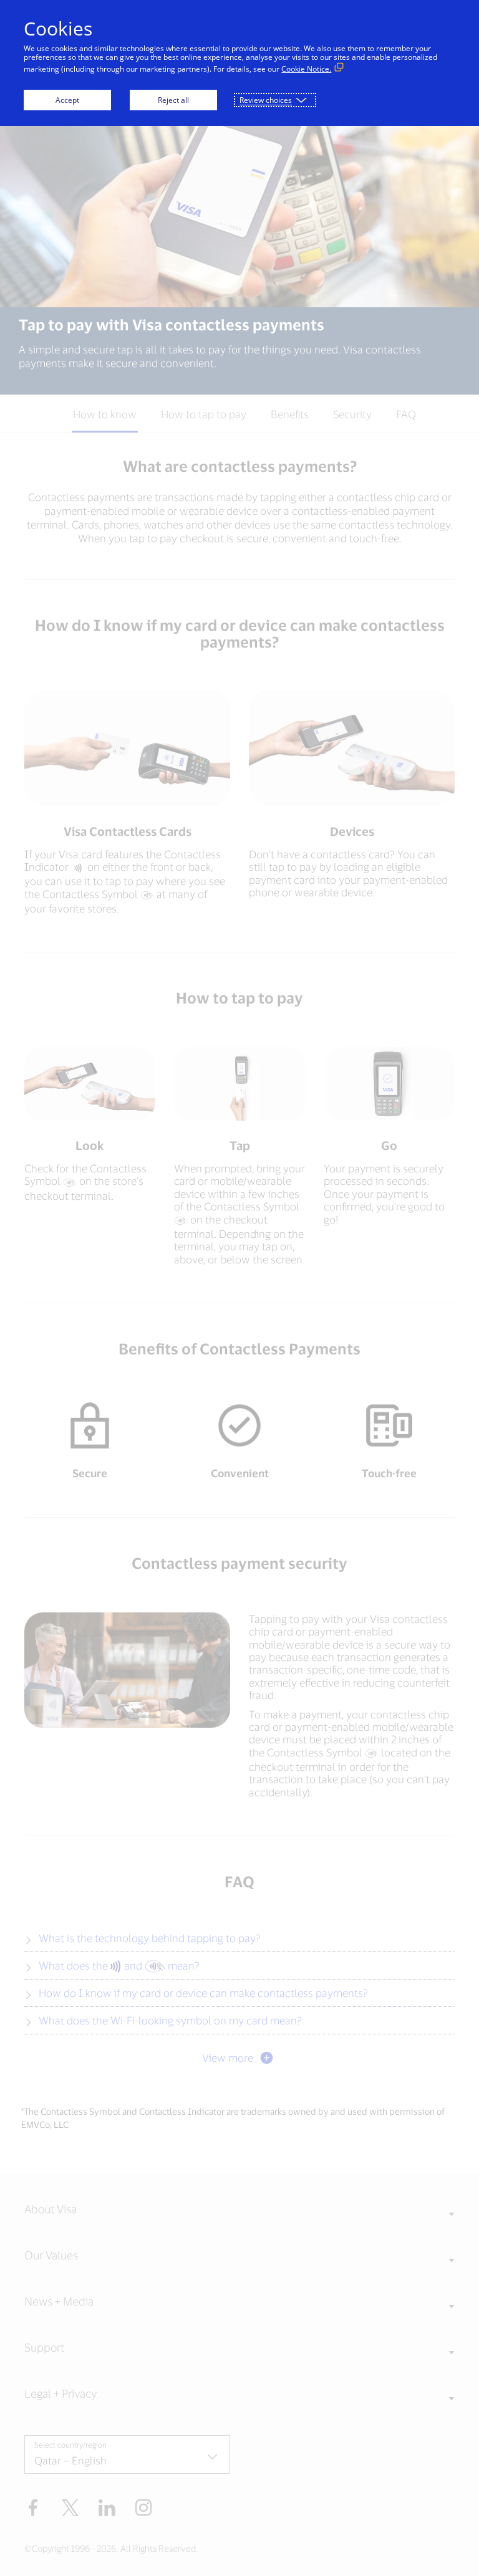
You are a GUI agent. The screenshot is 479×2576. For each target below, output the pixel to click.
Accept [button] (67, 100)
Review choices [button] (266, 100)
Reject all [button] (173, 100)
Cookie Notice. (306, 69)
